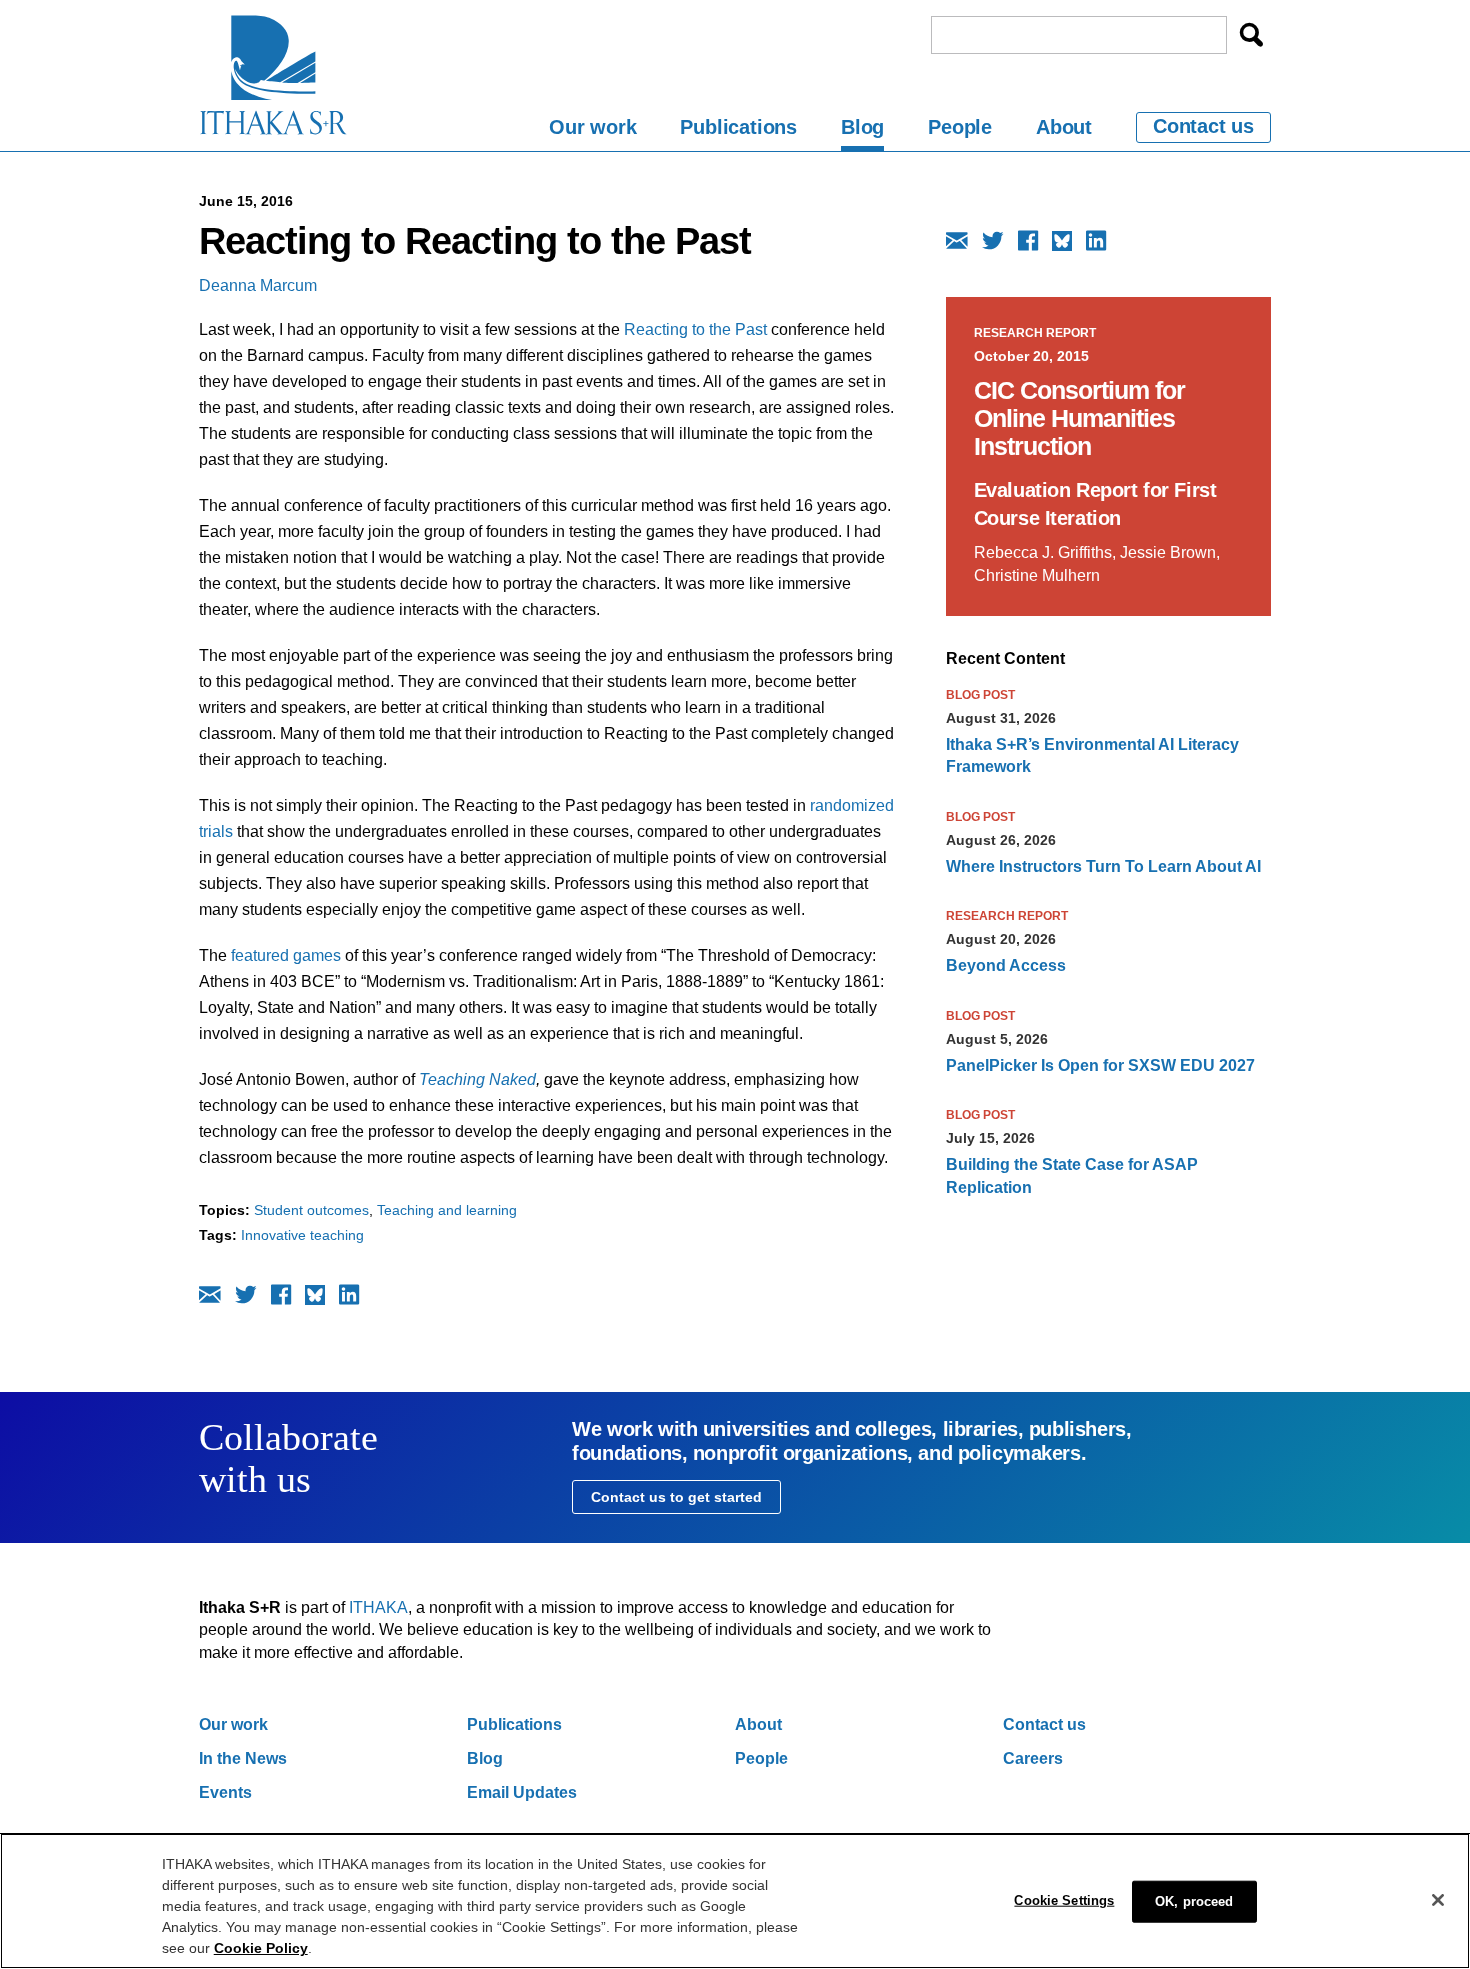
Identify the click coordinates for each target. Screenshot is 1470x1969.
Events (225, 1792)
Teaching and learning (447, 1210)
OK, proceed (1194, 1900)
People (960, 127)
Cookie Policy (261, 1948)
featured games (284, 955)
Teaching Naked (477, 1079)
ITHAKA (378, 1607)
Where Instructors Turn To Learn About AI (1103, 866)
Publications (738, 127)
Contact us (1203, 126)
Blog (862, 127)
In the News (243, 1758)
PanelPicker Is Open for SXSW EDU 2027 (1100, 1065)
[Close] (1438, 1900)
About (1064, 127)
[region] (735, 1901)
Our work (592, 127)
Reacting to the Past (695, 329)
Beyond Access (1006, 965)
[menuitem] (592, 130)
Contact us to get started (676, 1497)
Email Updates (522, 1792)
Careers (1033, 1758)
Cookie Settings (1064, 1899)
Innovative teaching (302, 1235)
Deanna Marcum (258, 285)
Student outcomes (311, 1210)
